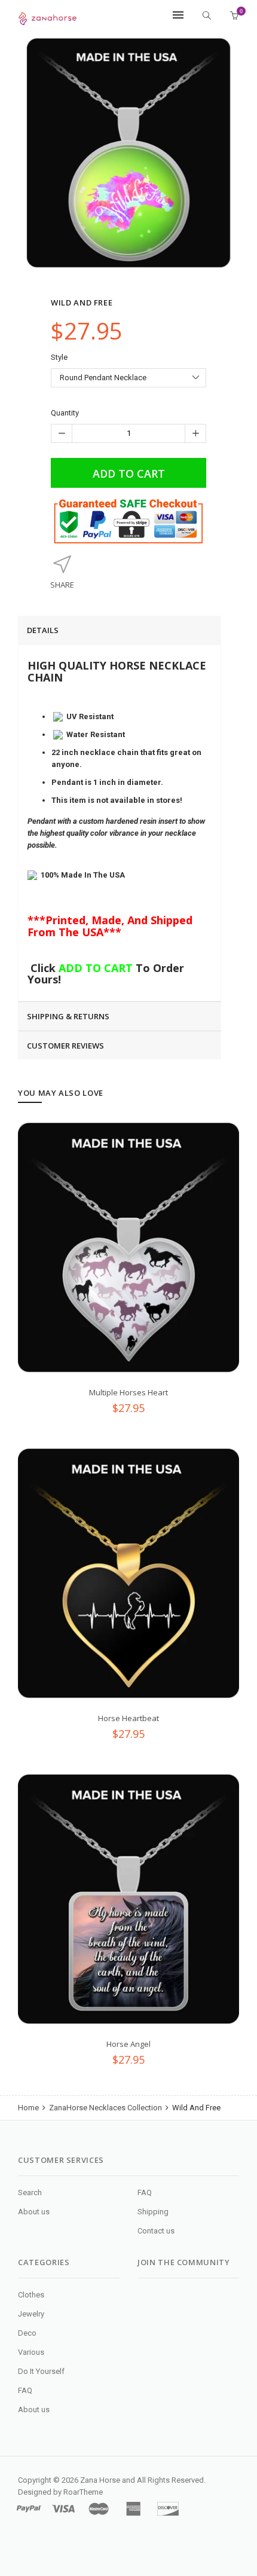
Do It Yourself (41, 2371)
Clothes (31, 2295)
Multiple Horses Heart (128, 1392)
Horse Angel (128, 2044)
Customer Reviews (65, 1046)
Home (29, 2108)
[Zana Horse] (48, 16)
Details (43, 630)
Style (59, 357)
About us (34, 2212)
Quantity (65, 413)
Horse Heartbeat (128, 1718)
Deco (27, 2333)
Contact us (156, 2231)
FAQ (145, 2192)
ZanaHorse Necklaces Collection (105, 2108)
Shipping (153, 2212)
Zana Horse (100, 2480)
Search (30, 2192)
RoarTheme (83, 2492)
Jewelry (31, 2314)
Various (31, 2352)
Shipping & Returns (68, 1016)
